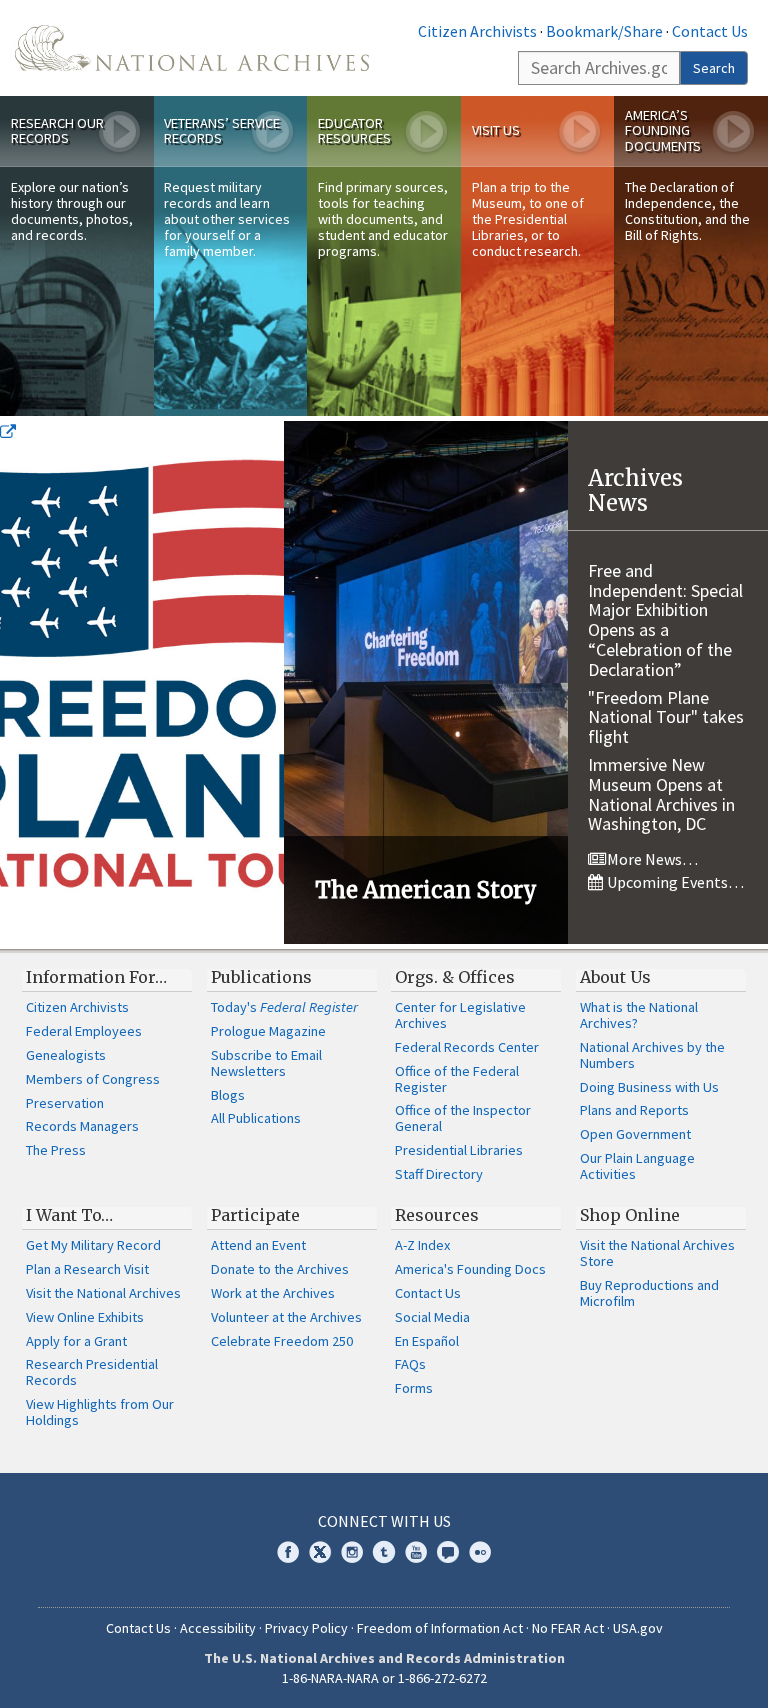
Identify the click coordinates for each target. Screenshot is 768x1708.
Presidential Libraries (459, 1150)
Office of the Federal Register (457, 1079)
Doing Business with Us (649, 1087)
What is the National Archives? (639, 1015)
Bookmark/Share (604, 31)
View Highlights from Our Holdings (100, 1412)
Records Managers (82, 1126)
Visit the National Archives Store (657, 1253)
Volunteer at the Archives (286, 1317)
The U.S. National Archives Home (192, 48)
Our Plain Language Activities (637, 1166)
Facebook (288, 1552)
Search (714, 68)
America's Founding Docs (470, 1269)
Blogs (228, 1095)
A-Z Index (422, 1245)
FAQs (410, 1364)
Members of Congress (93, 1079)
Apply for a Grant (76, 1341)
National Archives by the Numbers (652, 1055)
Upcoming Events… (674, 882)
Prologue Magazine (268, 1031)
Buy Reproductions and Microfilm (649, 1293)
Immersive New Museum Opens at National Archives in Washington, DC (661, 794)
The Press (56, 1150)
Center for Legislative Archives (460, 1015)
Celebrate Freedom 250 (282, 1341)
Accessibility (218, 1628)
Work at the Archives (273, 1293)
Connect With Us (384, 1521)
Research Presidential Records (92, 1372)
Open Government (635, 1134)
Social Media (432, 1317)
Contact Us (710, 31)
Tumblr (384, 1552)
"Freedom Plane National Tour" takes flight (666, 717)
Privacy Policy (306, 1628)
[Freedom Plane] (142, 682)
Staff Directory (439, 1174)
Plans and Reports (634, 1110)
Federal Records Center (467, 1047)
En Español (427, 1341)
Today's (284, 1007)
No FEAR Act (568, 1628)
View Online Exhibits (85, 1317)
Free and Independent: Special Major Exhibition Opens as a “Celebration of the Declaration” (665, 620)
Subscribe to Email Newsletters (266, 1063)
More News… (651, 859)
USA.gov (638, 1628)
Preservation (65, 1103)
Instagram (352, 1552)
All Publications (256, 1118)
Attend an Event (258, 1245)
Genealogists (66, 1055)
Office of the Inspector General (463, 1118)
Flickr (480, 1552)
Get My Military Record (93, 1245)
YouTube (416, 1552)
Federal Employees (84, 1031)
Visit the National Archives (103, 1293)
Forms (414, 1388)
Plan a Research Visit (87, 1269)
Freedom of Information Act (440, 1628)
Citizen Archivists (477, 31)
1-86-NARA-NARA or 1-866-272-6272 (384, 1678)
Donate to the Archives (280, 1269)
